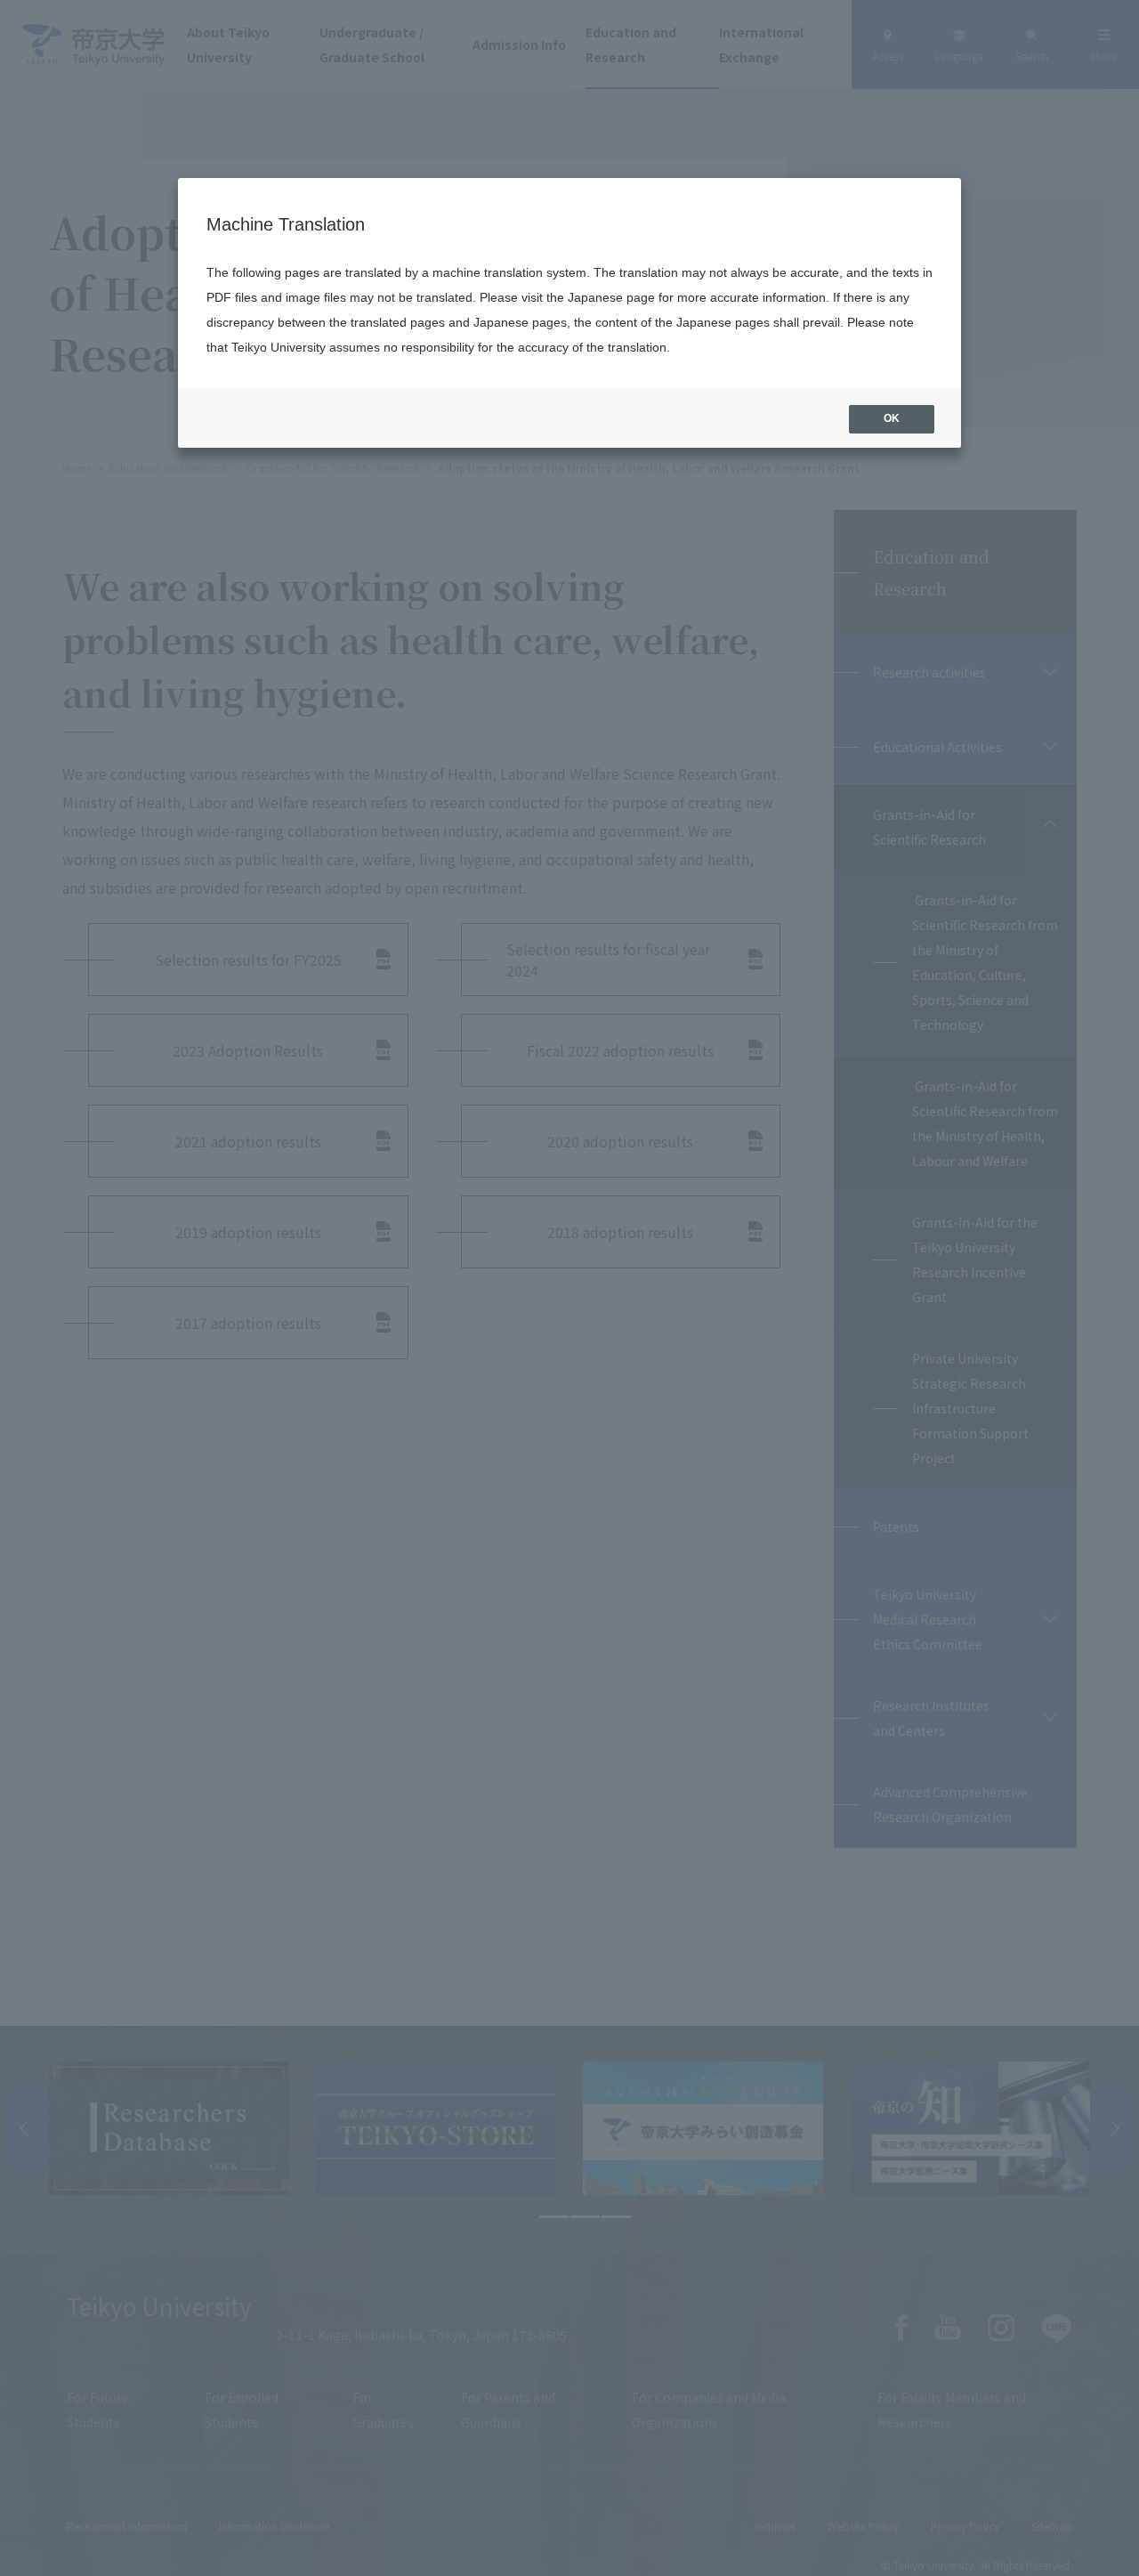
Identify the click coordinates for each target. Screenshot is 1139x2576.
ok (892, 418)
